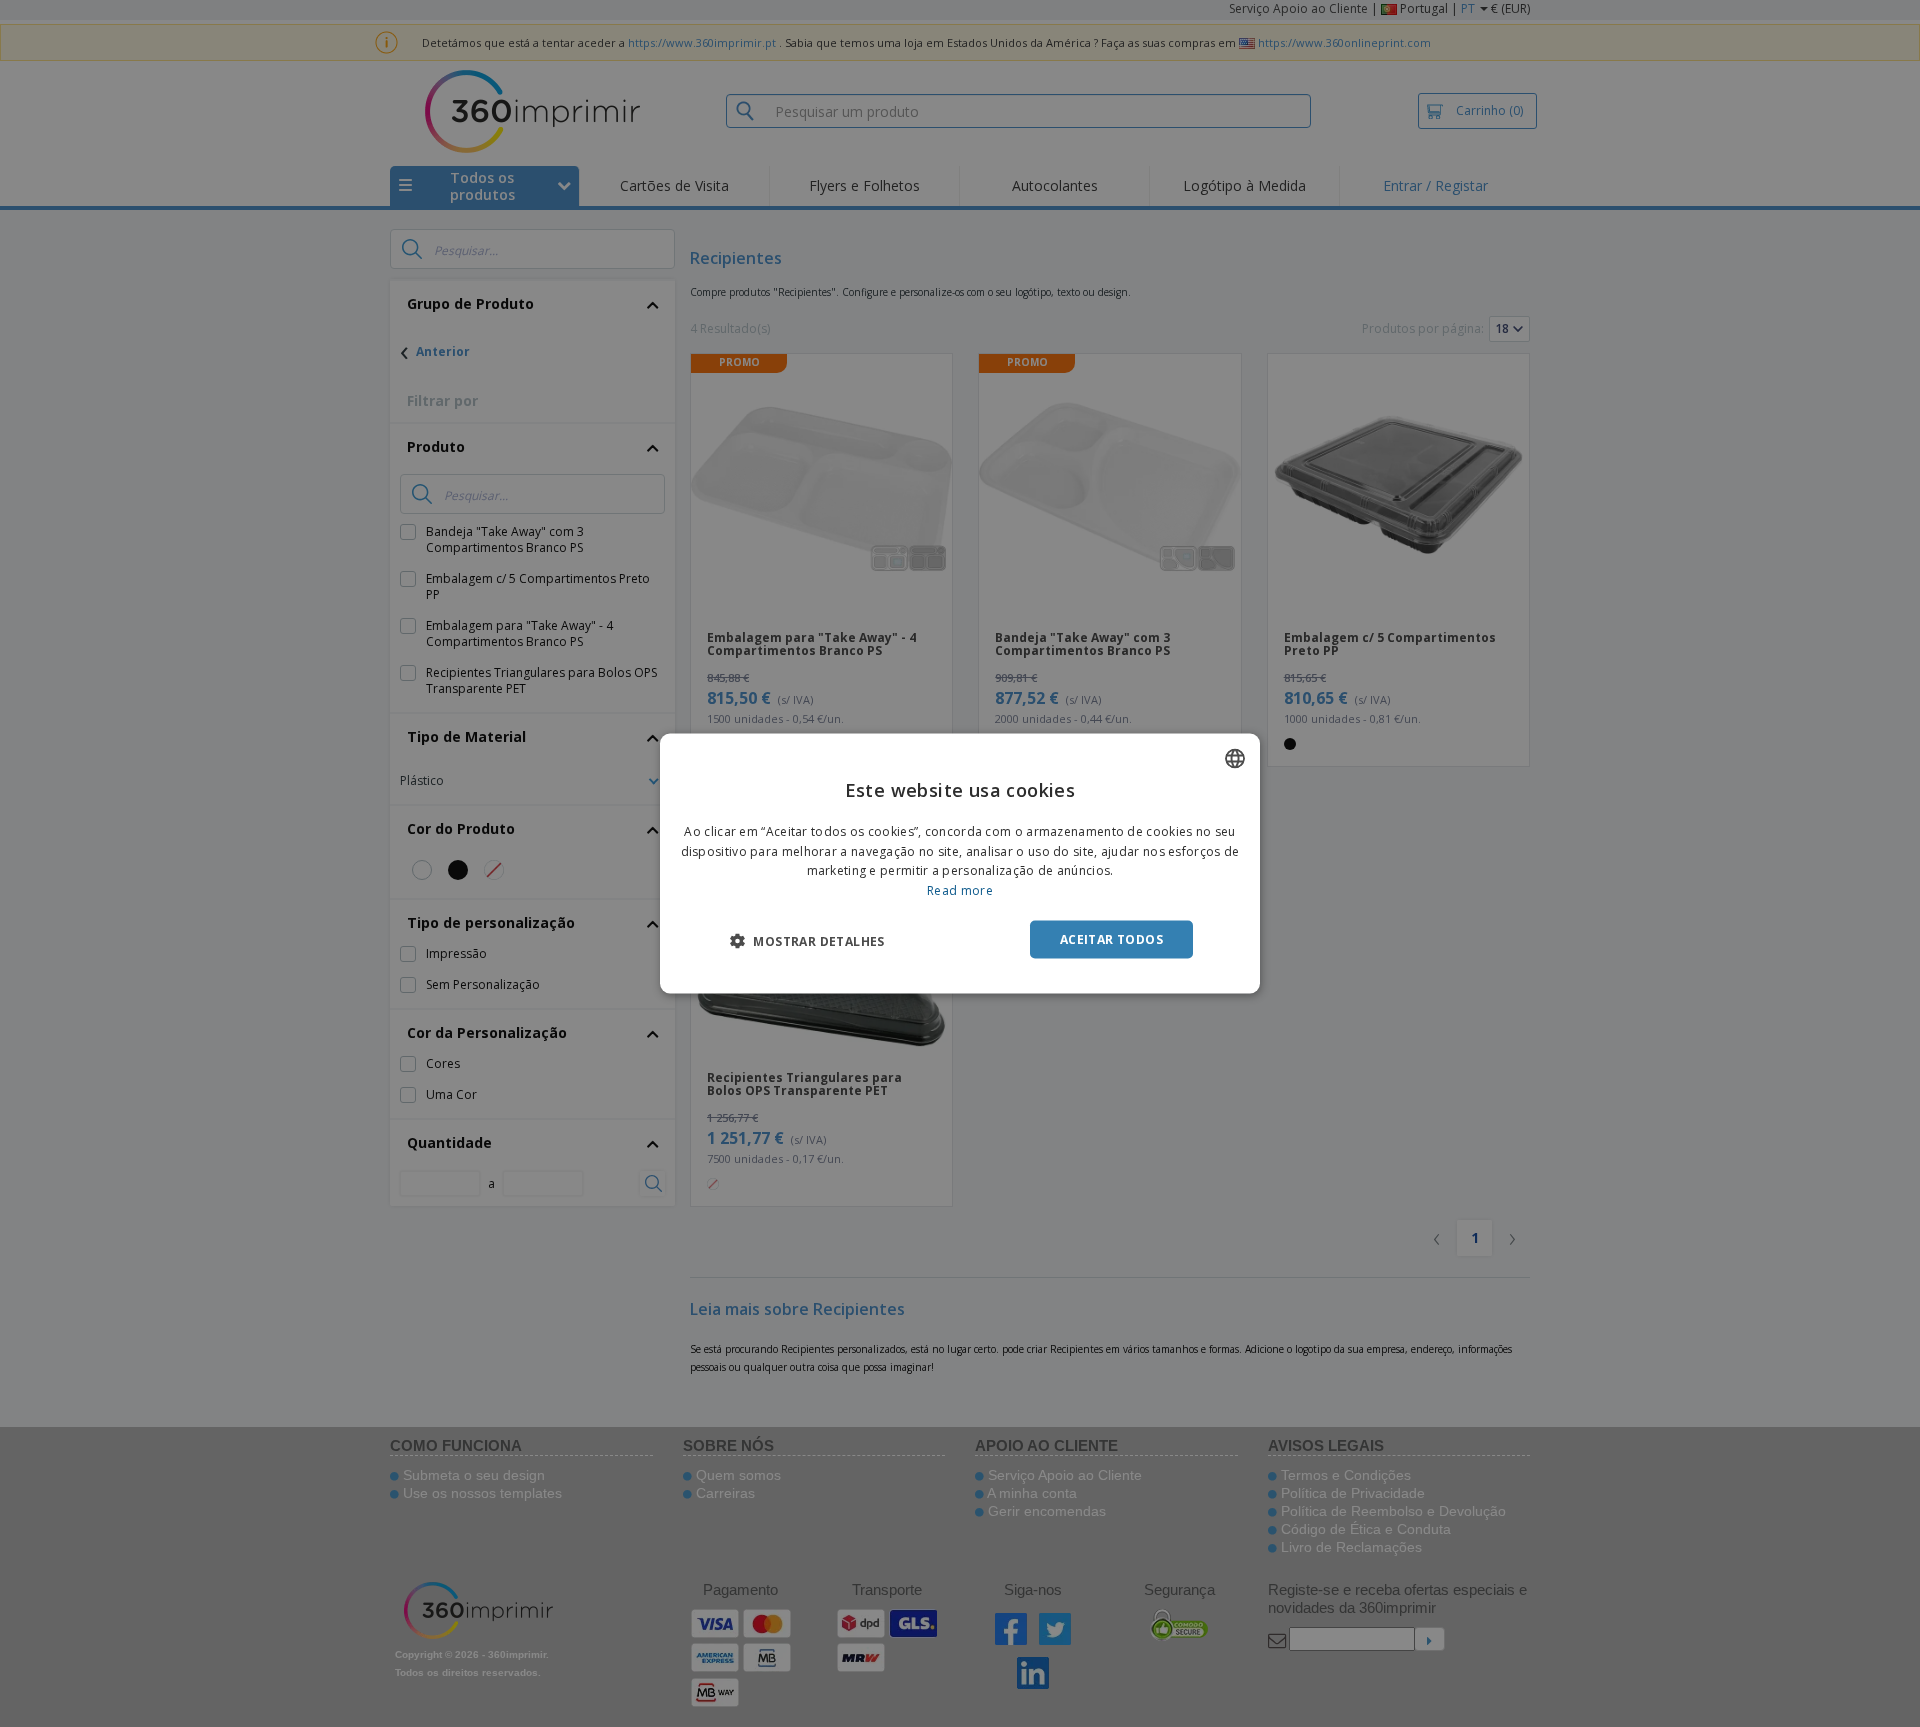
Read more (960, 890)
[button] (807, 941)
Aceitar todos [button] (1111, 939)
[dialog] (960, 863)
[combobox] (1235, 758)
